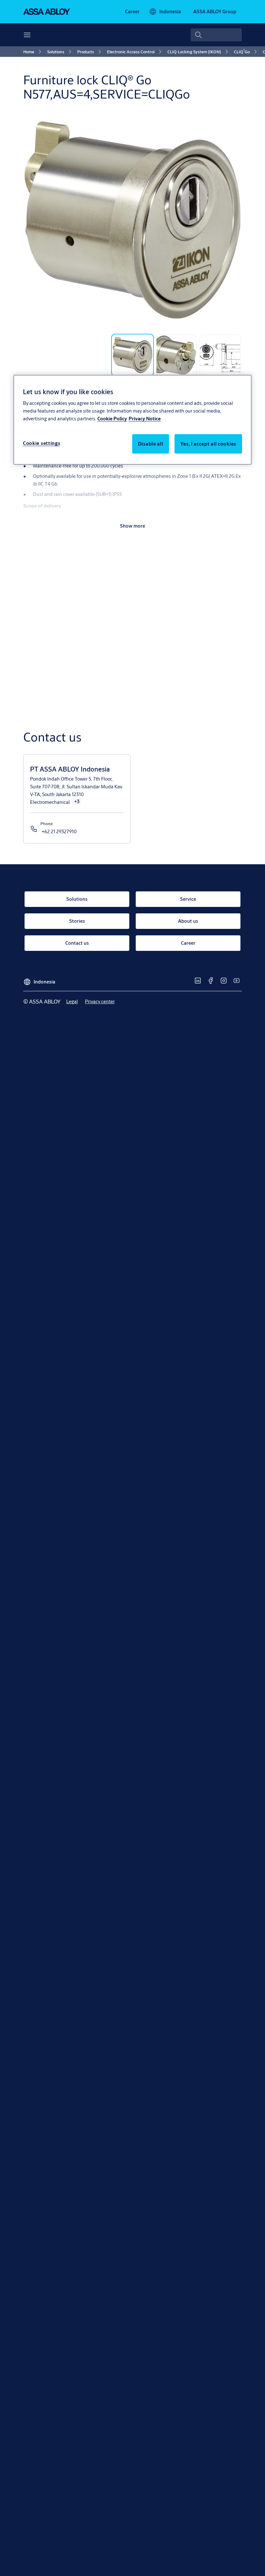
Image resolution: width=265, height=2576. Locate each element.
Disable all (151, 444)
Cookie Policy (112, 419)
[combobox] (216, 35)
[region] (132, 420)
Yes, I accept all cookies (208, 444)
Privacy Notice (145, 419)
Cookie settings (42, 443)
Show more (132, 526)
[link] (132, 12)
